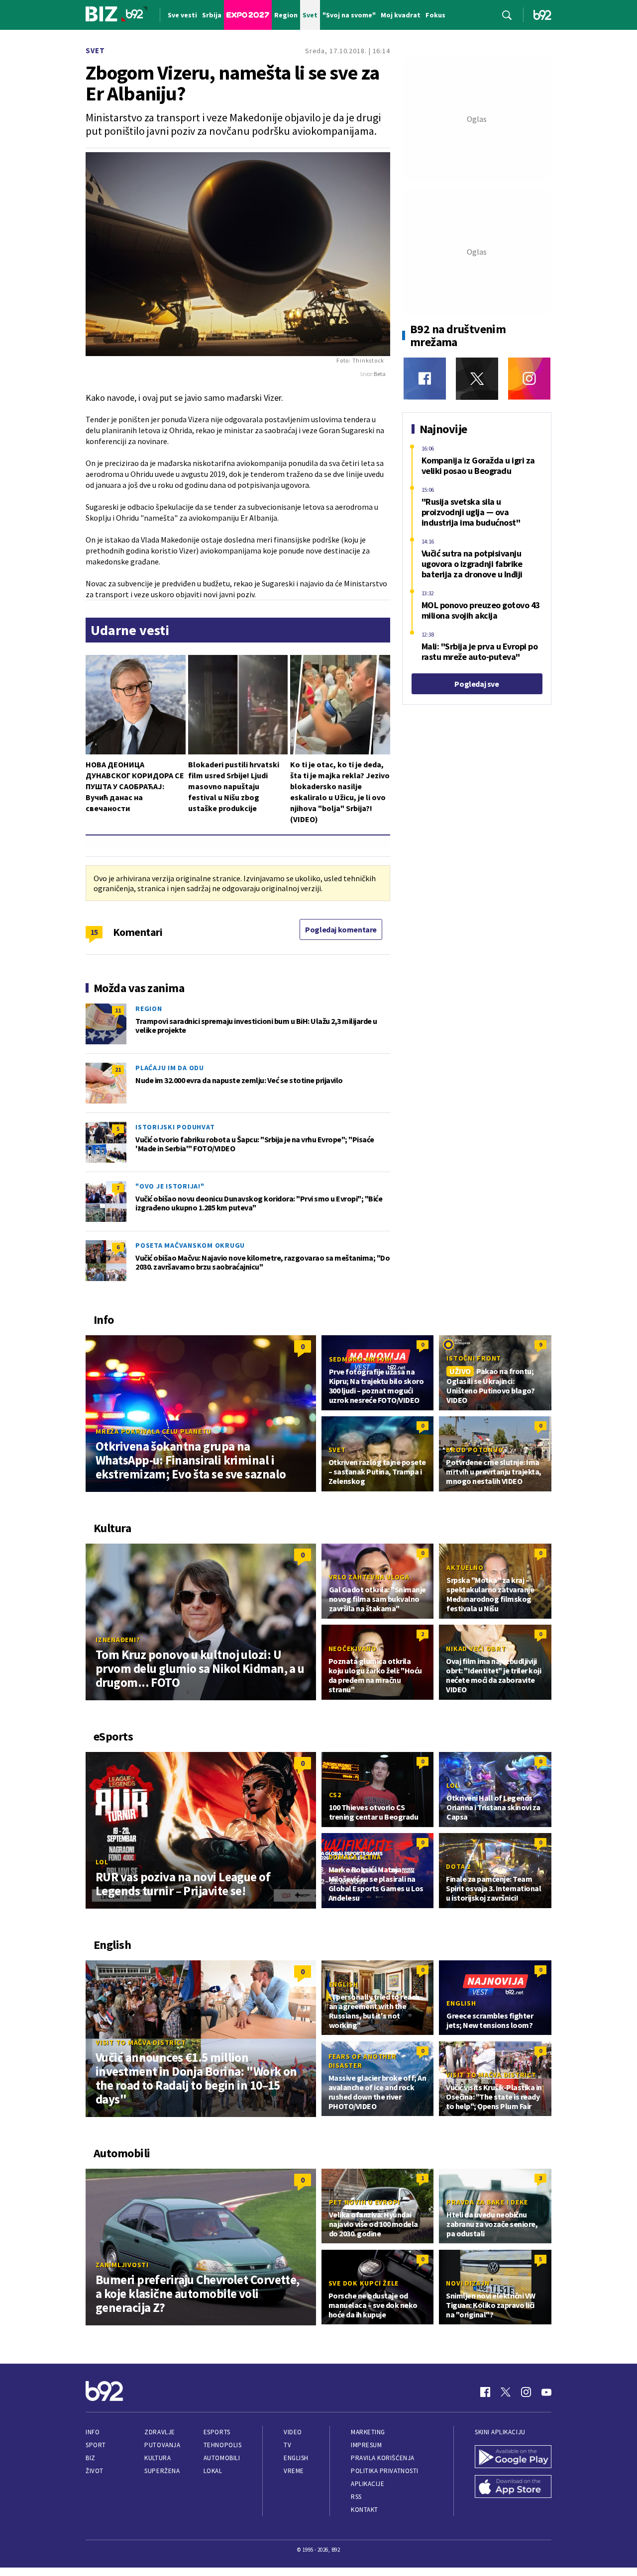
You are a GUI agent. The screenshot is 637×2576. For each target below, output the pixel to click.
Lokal (213, 2471)
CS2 (335, 1795)
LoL (102, 1862)
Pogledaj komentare (341, 929)
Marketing (368, 2432)
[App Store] (513, 2487)
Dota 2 (458, 1866)
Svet (95, 50)
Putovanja (162, 2445)
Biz (91, 2458)
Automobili (222, 2458)
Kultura (158, 2458)
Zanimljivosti (122, 2265)
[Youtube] (546, 2392)
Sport (96, 2445)
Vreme (294, 2471)
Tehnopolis (222, 2445)
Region (149, 1009)
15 (94, 932)
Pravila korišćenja (383, 2458)
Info (93, 2432)
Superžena (162, 2471)
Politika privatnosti (385, 2471)
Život (95, 2471)
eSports (217, 2432)
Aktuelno (465, 1567)
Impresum (366, 2445)
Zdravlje (159, 2432)
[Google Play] (513, 2458)
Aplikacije (368, 2484)
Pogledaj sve (477, 684)
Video (293, 2432)
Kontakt (365, 2510)
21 (118, 1069)
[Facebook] (425, 379)
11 (118, 1010)
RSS (356, 2497)
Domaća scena (355, 1857)
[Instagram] (529, 379)
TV (287, 2445)
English (344, 1984)
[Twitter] (477, 379)
